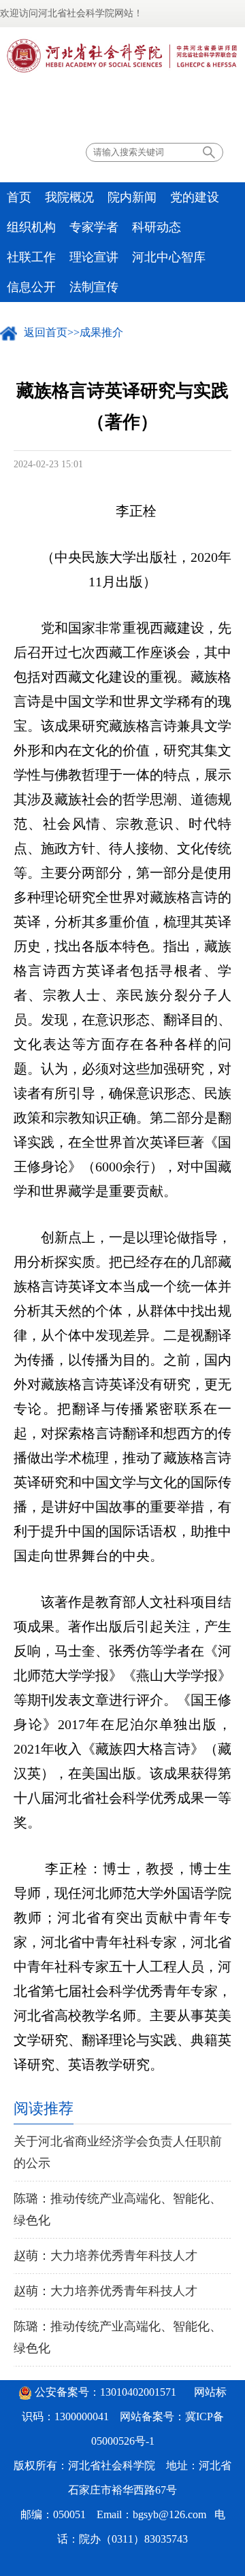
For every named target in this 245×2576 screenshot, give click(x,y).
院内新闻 (132, 197)
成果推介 (101, 332)
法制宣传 (94, 287)
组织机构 (31, 227)
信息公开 (31, 287)
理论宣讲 (94, 257)
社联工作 (31, 257)
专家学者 (94, 227)
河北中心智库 (169, 257)
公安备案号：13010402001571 (105, 2392)
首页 (19, 197)
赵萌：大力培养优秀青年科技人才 (105, 2256)
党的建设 (195, 197)
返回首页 (46, 332)
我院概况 (69, 197)
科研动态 (157, 227)
